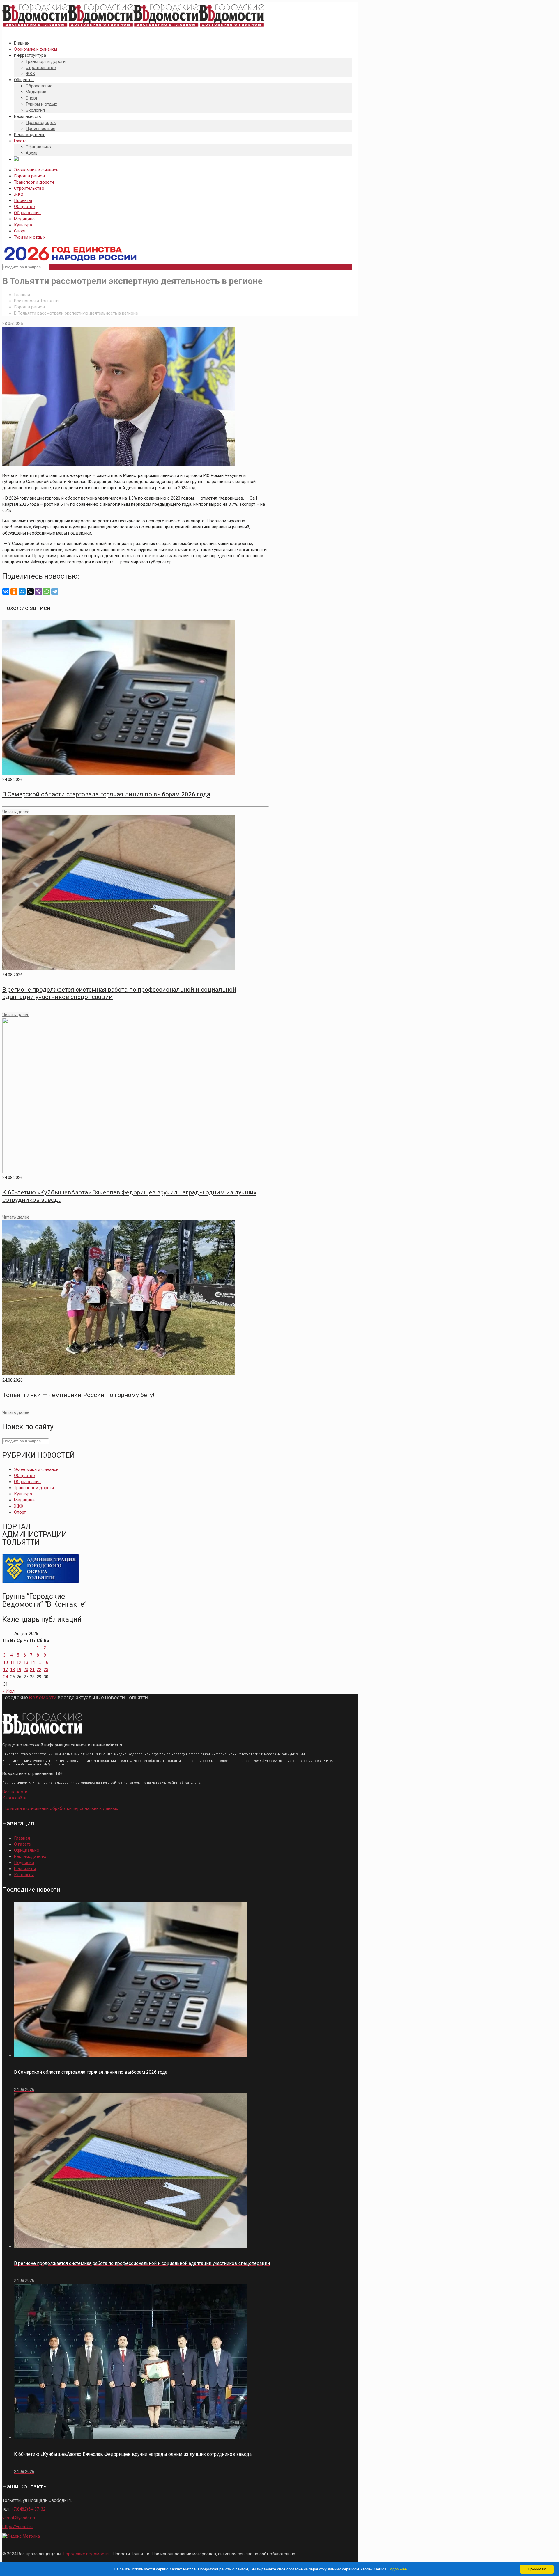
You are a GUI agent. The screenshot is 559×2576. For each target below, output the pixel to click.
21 (32, 1670)
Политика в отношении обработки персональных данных (60, 1808)
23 (46, 1670)
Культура (23, 225)
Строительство (29, 188)
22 (39, 1670)
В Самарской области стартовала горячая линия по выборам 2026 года (106, 794)
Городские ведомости (86, 2554)
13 (26, 1662)
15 (39, 1662)
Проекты (23, 200)
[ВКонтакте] (6, 592)
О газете (22, 1844)
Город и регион (29, 176)
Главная (22, 295)
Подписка (24, 1863)
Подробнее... (399, 2569)
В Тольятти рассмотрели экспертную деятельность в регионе (76, 313)
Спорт (20, 231)
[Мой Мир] (22, 592)
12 (19, 1662)
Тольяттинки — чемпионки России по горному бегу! (78, 1395)
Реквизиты (25, 1869)
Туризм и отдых (30, 237)
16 (46, 1662)
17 (6, 1670)
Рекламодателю (30, 1856)
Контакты (24, 1875)
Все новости (15, 1792)
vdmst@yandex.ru (19, 2518)
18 (13, 1670)
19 (19, 1670)
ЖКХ (19, 194)
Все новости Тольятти (36, 301)
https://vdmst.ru (17, 2527)
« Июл (8, 1691)
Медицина (24, 219)
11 (13, 1662)
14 (32, 1662)
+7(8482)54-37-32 (28, 2509)
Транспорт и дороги (34, 182)
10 (6, 1662)
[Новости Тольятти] (133, 27)
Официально (27, 1850)
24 (6, 1677)
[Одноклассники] (14, 592)
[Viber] (38, 592)
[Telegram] (55, 592)
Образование (27, 213)
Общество (24, 207)
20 (26, 1670)
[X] (30, 592)
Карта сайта (14, 1798)
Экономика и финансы (37, 170)
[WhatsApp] (47, 592)
